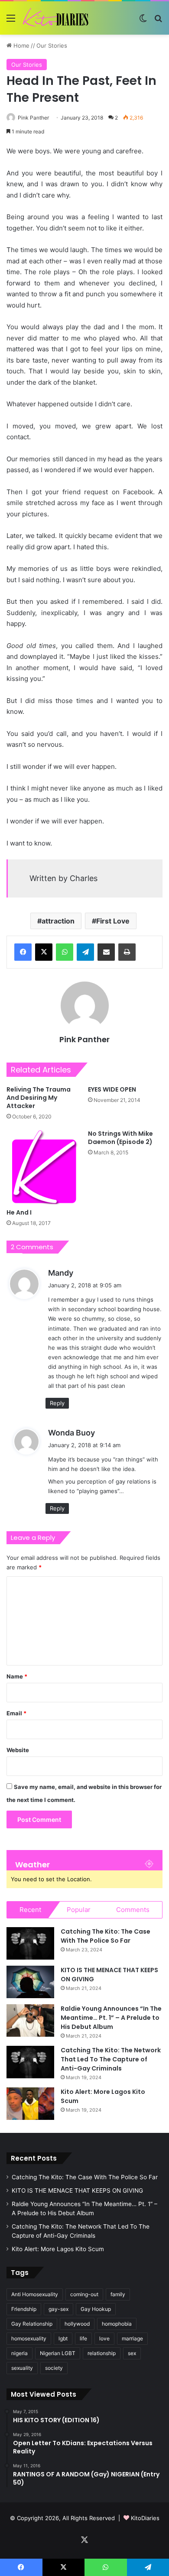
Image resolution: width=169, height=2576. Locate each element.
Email (16, 1713)
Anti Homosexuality (35, 2294)
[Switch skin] (143, 21)
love (104, 2338)
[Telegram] (85, 952)
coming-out (84, 2294)
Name (17, 1676)
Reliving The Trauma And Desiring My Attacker (39, 1098)
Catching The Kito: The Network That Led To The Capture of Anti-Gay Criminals (111, 2059)
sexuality (22, 2368)
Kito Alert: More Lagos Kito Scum (58, 2249)
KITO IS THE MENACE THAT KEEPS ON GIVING (77, 2190)
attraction (58, 921)
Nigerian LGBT (58, 2353)
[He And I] (44, 1167)
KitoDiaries (145, 2518)
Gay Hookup (96, 2309)
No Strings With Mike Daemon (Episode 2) (120, 1138)
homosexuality (29, 2338)
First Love (113, 921)
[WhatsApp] (65, 952)
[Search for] (158, 21)
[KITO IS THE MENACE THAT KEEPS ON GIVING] (30, 1982)
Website (18, 1750)
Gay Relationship (32, 2324)
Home (21, 45)
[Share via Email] (106, 952)
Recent (30, 1910)
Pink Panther (33, 118)
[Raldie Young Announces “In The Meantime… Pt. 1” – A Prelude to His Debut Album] (30, 2020)
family (118, 2294)
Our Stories (52, 45)
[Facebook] (23, 952)
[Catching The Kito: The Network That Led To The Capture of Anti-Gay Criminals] (30, 2062)
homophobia (117, 2324)
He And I (19, 1212)
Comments (133, 1910)
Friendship (24, 2309)
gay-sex (58, 2309)
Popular (79, 1910)
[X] (44, 952)
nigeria (19, 2353)
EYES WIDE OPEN (112, 1089)
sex (132, 2353)
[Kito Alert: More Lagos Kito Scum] (30, 2104)
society (54, 2368)
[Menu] (11, 21)
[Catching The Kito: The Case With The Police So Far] (30, 1943)
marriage (132, 2338)
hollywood (77, 2324)
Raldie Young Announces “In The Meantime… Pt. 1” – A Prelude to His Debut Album (111, 2018)
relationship (102, 2353)
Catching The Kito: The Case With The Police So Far (106, 1936)
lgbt (63, 2338)
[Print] (127, 952)
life (83, 2338)
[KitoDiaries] (56, 18)
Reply (57, 1403)
